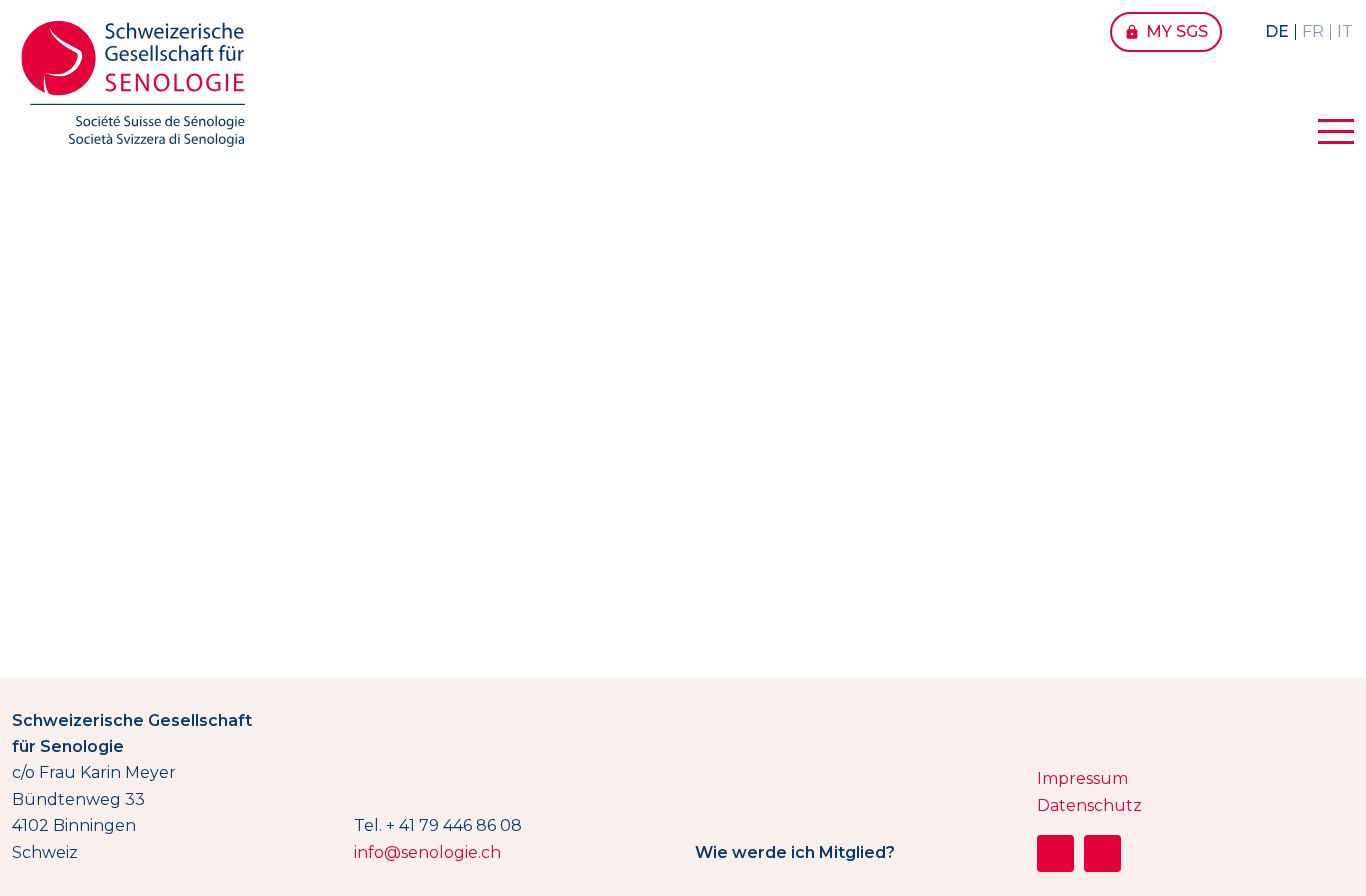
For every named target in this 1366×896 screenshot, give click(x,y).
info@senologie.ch (427, 852)
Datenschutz (1089, 805)
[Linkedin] (1102, 853)
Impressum (1082, 778)
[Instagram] (1055, 853)
